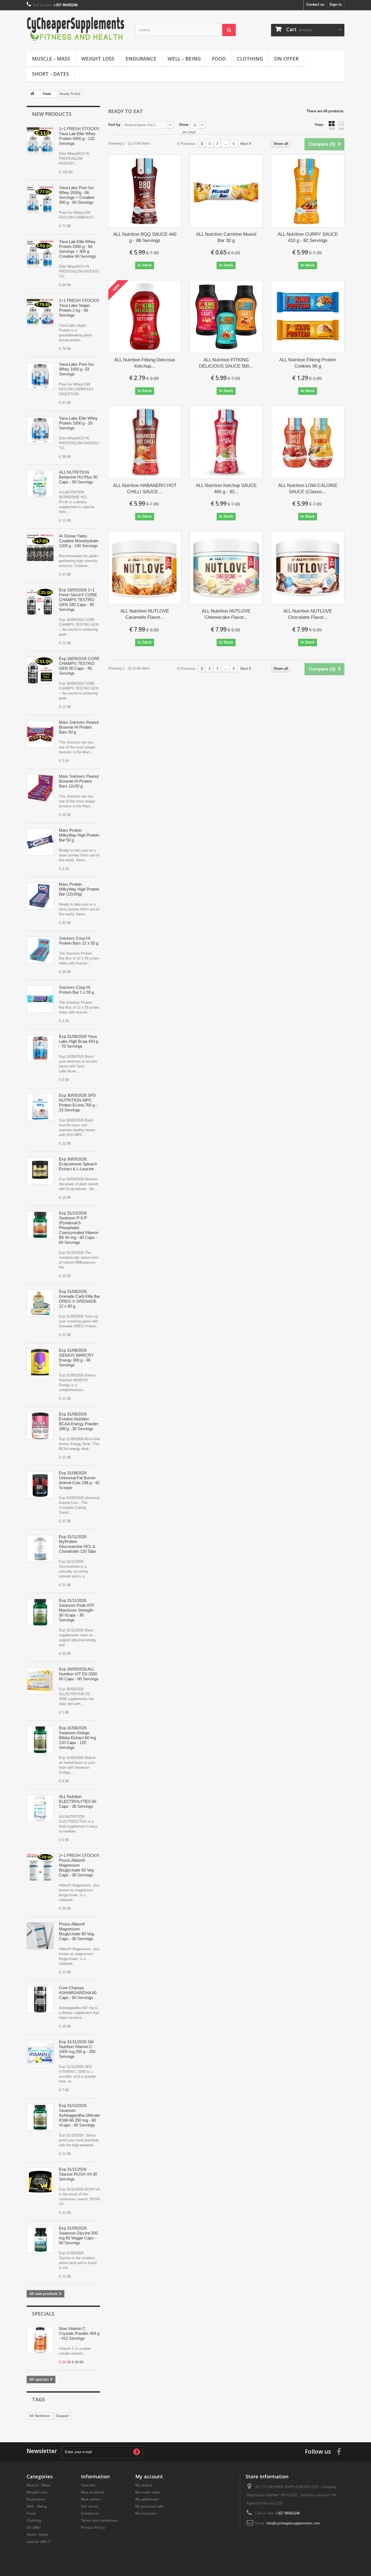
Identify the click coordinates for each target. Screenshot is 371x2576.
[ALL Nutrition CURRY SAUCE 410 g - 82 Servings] (308, 191)
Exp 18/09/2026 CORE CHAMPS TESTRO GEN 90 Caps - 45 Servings (79, 666)
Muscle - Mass (51, 59)
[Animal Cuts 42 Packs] (40, 1485)
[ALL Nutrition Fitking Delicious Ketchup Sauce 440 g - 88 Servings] (145, 317)
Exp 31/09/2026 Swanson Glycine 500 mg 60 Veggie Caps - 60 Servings (78, 2235)
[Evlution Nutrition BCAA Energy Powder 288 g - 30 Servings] (40, 1426)
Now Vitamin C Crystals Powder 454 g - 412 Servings (79, 2333)
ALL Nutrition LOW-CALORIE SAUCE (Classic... (308, 489)
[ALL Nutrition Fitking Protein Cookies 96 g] (308, 317)
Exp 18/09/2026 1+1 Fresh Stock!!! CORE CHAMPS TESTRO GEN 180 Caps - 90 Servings (78, 600)
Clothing (250, 59)
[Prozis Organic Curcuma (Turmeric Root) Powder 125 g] (40, 484)
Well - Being (184, 59)
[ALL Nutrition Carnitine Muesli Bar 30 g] (226, 191)
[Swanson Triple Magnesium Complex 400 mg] (40, 1225)
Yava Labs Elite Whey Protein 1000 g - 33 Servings (78, 423)
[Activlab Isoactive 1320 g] (40, 1808)
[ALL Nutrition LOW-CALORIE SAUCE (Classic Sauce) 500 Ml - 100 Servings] (308, 442)
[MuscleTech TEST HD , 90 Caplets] (40, 1612)
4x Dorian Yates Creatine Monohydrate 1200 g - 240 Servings (79, 541)
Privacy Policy (93, 2528)
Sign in (336, 4)
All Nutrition (40, 2416)
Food (219, 59)
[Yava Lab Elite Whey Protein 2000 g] (40, 141)
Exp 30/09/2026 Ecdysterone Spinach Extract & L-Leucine (78, 1164)
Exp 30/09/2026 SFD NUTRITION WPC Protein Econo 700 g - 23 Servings (78, 1103)
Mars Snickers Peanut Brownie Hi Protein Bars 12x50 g (79, 781)
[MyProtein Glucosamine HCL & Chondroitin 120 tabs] (40, 1548)
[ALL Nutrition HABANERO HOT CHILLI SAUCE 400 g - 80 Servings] (145, 442)
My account (149, 2476)
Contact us (315, 4)
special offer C (39, 2542)
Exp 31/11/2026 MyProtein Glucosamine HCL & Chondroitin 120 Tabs (78, 1544)
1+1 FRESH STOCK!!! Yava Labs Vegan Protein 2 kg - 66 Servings (79, 308)
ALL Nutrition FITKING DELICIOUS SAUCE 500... (226, 363)
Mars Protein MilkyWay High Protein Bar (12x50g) (79, 889)
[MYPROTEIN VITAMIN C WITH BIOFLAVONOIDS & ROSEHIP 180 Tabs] (40, 2054)
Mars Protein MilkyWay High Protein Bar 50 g (79, 835)
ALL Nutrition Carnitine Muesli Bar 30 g (226, 237)
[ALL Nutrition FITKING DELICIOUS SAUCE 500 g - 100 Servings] (226, 317)
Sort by (114, 125)
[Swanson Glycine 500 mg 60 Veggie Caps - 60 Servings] (40, 2240)
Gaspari (62, 2416)
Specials (43, 2314)
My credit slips (148, 2492)
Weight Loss (98, 59)
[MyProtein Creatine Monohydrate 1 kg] (40, 548)
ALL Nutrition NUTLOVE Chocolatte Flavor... (308, 614)
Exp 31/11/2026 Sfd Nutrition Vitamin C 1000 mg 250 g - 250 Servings (77, 2049)
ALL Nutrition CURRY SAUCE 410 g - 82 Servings (308, 237)
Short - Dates (51, 74)
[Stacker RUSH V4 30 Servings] (40, 2181)
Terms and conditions (99, 2521)
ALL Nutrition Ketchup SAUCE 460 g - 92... (226, 489)
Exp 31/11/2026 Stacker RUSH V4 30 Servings (78, 2174)
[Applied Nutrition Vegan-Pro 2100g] (40, 312)
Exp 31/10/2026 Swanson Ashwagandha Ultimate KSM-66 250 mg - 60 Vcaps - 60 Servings (79, 2115)
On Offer (286, 59)
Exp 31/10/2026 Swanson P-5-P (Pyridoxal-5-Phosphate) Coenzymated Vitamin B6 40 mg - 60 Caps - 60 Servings (79, 1228)
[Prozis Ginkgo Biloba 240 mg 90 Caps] (40, 1740)
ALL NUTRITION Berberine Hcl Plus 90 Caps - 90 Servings (78, 477)
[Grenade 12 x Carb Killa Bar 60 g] (40, 1303)
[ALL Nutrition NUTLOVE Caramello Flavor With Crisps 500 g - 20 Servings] (145, 568)
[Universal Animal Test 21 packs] (40, 1171)
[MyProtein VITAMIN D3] (40, 1681)
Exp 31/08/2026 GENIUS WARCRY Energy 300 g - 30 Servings (76, 1358)
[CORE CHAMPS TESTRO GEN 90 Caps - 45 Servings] (40, 602)
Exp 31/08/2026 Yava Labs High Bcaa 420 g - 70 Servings (78, 1041)
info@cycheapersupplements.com (293, 2523)
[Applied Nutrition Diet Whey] (40, 1107)
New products (52, 114)
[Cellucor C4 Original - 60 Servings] (40, 1362)
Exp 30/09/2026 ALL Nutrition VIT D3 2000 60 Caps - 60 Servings (79, 1674)
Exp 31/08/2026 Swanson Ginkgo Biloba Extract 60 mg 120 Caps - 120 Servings (77, 1738)
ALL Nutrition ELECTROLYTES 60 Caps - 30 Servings (78, 1801)
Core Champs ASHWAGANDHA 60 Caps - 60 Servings (78, 1993)
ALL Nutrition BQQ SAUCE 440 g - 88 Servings (145, 237)
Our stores (90, 2506)
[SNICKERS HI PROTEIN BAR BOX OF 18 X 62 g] (40, 734)
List (341, 129)
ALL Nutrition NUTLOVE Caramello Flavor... (145, 614)
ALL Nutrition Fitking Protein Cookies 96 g (308, 363)
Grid (332, 129)
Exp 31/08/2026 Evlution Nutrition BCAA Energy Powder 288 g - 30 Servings (79, 1421)
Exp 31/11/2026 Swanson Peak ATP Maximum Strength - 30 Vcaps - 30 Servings (77, 1610)
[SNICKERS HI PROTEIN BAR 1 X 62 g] (40, 999)
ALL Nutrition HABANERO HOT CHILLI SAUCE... (145, 489)
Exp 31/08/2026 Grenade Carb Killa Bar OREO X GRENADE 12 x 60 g (79, 1299)
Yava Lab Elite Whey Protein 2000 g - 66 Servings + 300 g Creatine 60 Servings (78, 249)
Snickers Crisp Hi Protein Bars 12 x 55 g (79, 941)
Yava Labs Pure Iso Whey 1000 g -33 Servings (76, 369)
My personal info (149, 2506)
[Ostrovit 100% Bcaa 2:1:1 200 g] (40, 1048)
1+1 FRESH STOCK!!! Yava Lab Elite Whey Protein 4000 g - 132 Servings (79, 136)
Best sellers (91, 2499)
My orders (144, 2485)
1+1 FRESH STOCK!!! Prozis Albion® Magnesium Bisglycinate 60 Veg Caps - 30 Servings (79, 1865)
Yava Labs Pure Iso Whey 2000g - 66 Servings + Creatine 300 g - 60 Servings (77, 195)
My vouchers (146, 2513)
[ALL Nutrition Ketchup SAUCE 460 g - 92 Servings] (226, 442)
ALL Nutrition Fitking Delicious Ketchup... (145, 363)
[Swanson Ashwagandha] (40, 2000)
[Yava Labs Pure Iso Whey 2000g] (40, 199)
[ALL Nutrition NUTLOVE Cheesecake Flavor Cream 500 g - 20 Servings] (226, 568)
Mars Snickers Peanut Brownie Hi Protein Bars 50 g (79, 727)
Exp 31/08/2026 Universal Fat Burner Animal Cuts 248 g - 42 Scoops (79, 1480)
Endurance (141, 59)
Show (184, 125)
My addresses (147, 2499)
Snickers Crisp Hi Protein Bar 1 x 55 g (76, 990)
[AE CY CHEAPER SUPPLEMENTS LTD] (77, 29)
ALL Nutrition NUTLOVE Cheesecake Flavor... (226, 614)
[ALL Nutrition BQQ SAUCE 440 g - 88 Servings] (145, 191)
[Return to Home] (32, 94)
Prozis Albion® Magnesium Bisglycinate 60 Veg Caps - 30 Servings (76, 1931)
